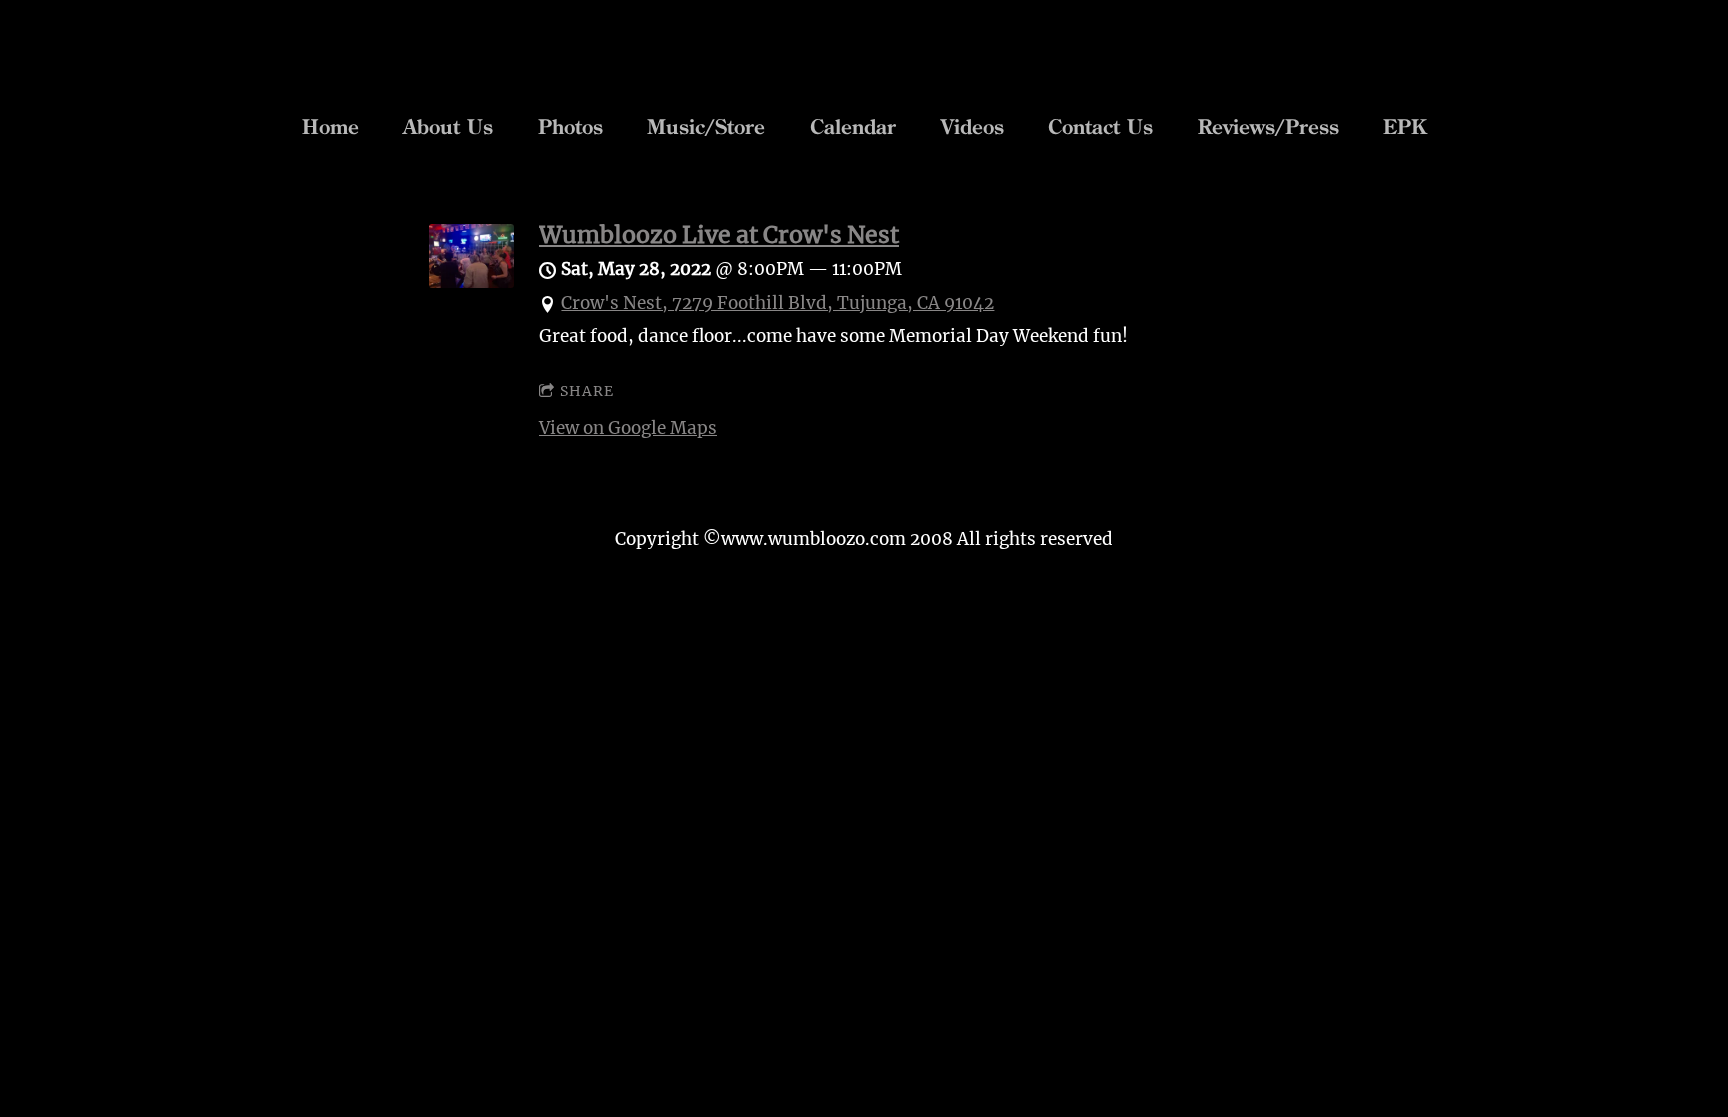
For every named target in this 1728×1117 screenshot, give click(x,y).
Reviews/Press (1268, 126)
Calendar (853, 126)
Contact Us (1100, 126)
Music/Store (706, 126)
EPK (1404, 126)
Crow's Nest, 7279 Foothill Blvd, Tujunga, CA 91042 (777, 303)
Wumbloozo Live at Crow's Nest (719, 234)
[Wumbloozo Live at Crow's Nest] (471, 282)
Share (587, 391)
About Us (448, 126)
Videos (972, 126)
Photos (570, 126)
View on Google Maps (628, 428)
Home (330, 126)
